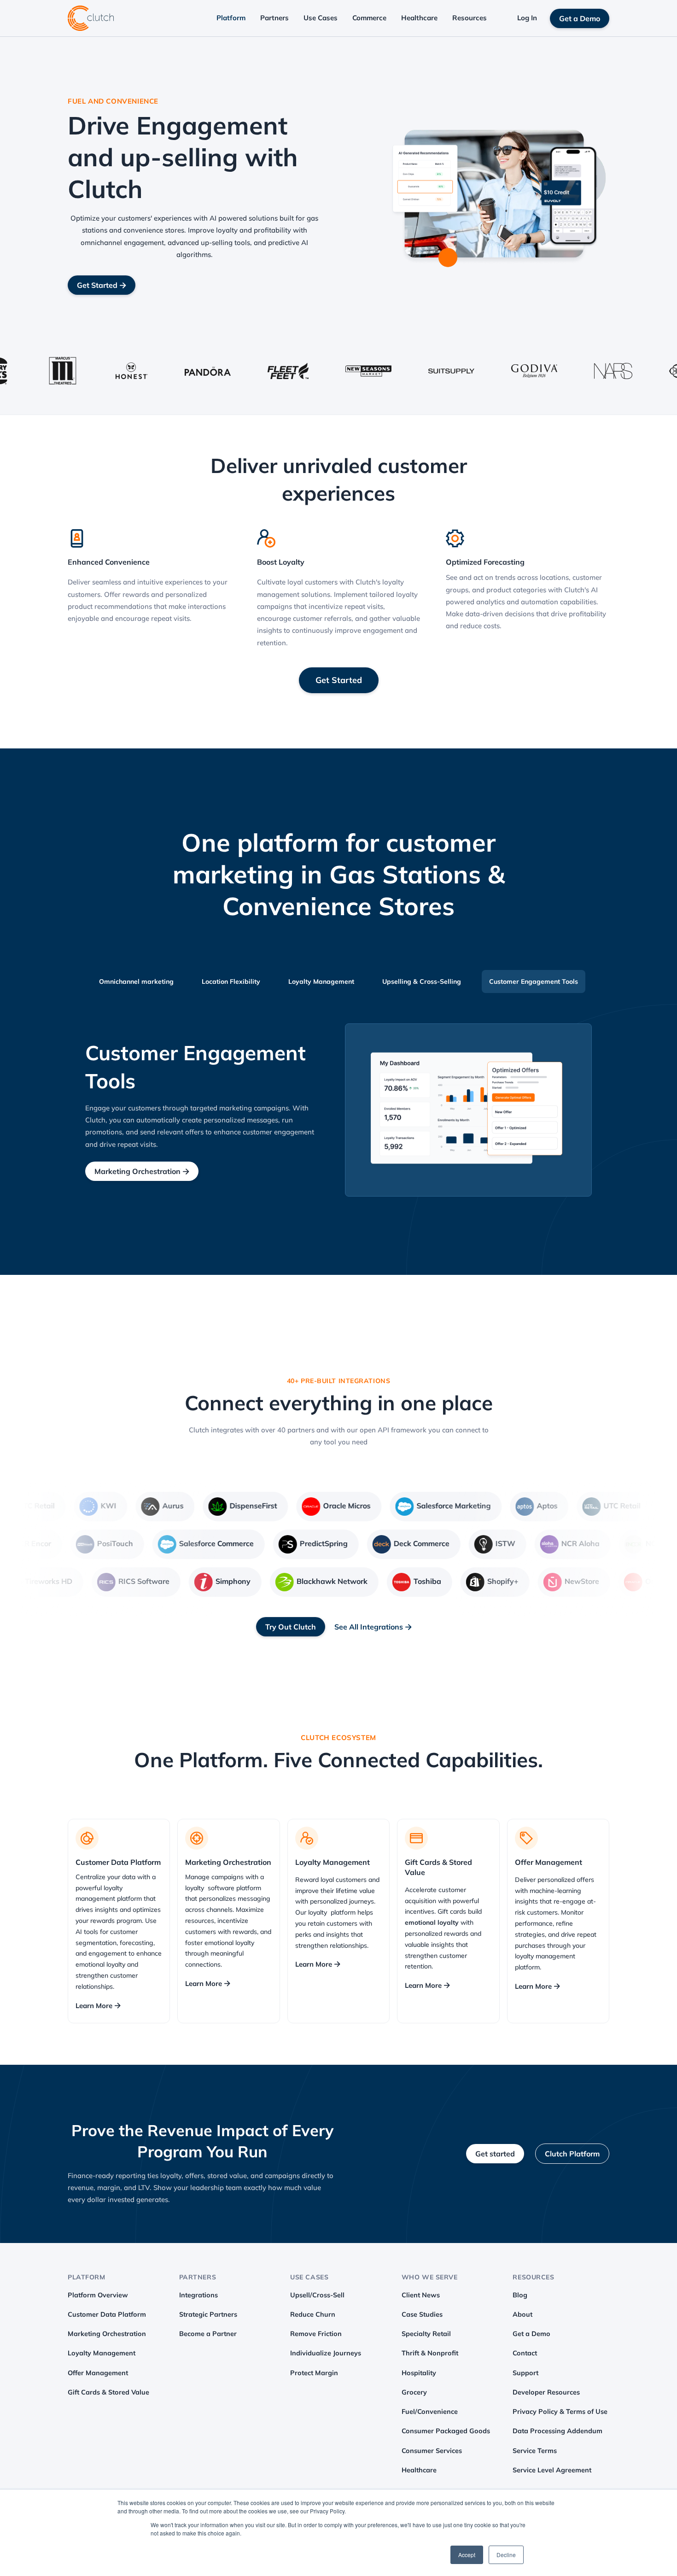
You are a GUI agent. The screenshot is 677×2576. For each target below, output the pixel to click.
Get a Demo (580, 18)
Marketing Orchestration (142, 1171)
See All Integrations (373, 1627)
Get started (495, 2154)
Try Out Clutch (291, 1627)
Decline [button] (506, 2555)
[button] (231, 18)
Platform (231, 18)
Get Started (102, 285)
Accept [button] (467, 2555)
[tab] (136, 981)
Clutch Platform (572, 2154)
